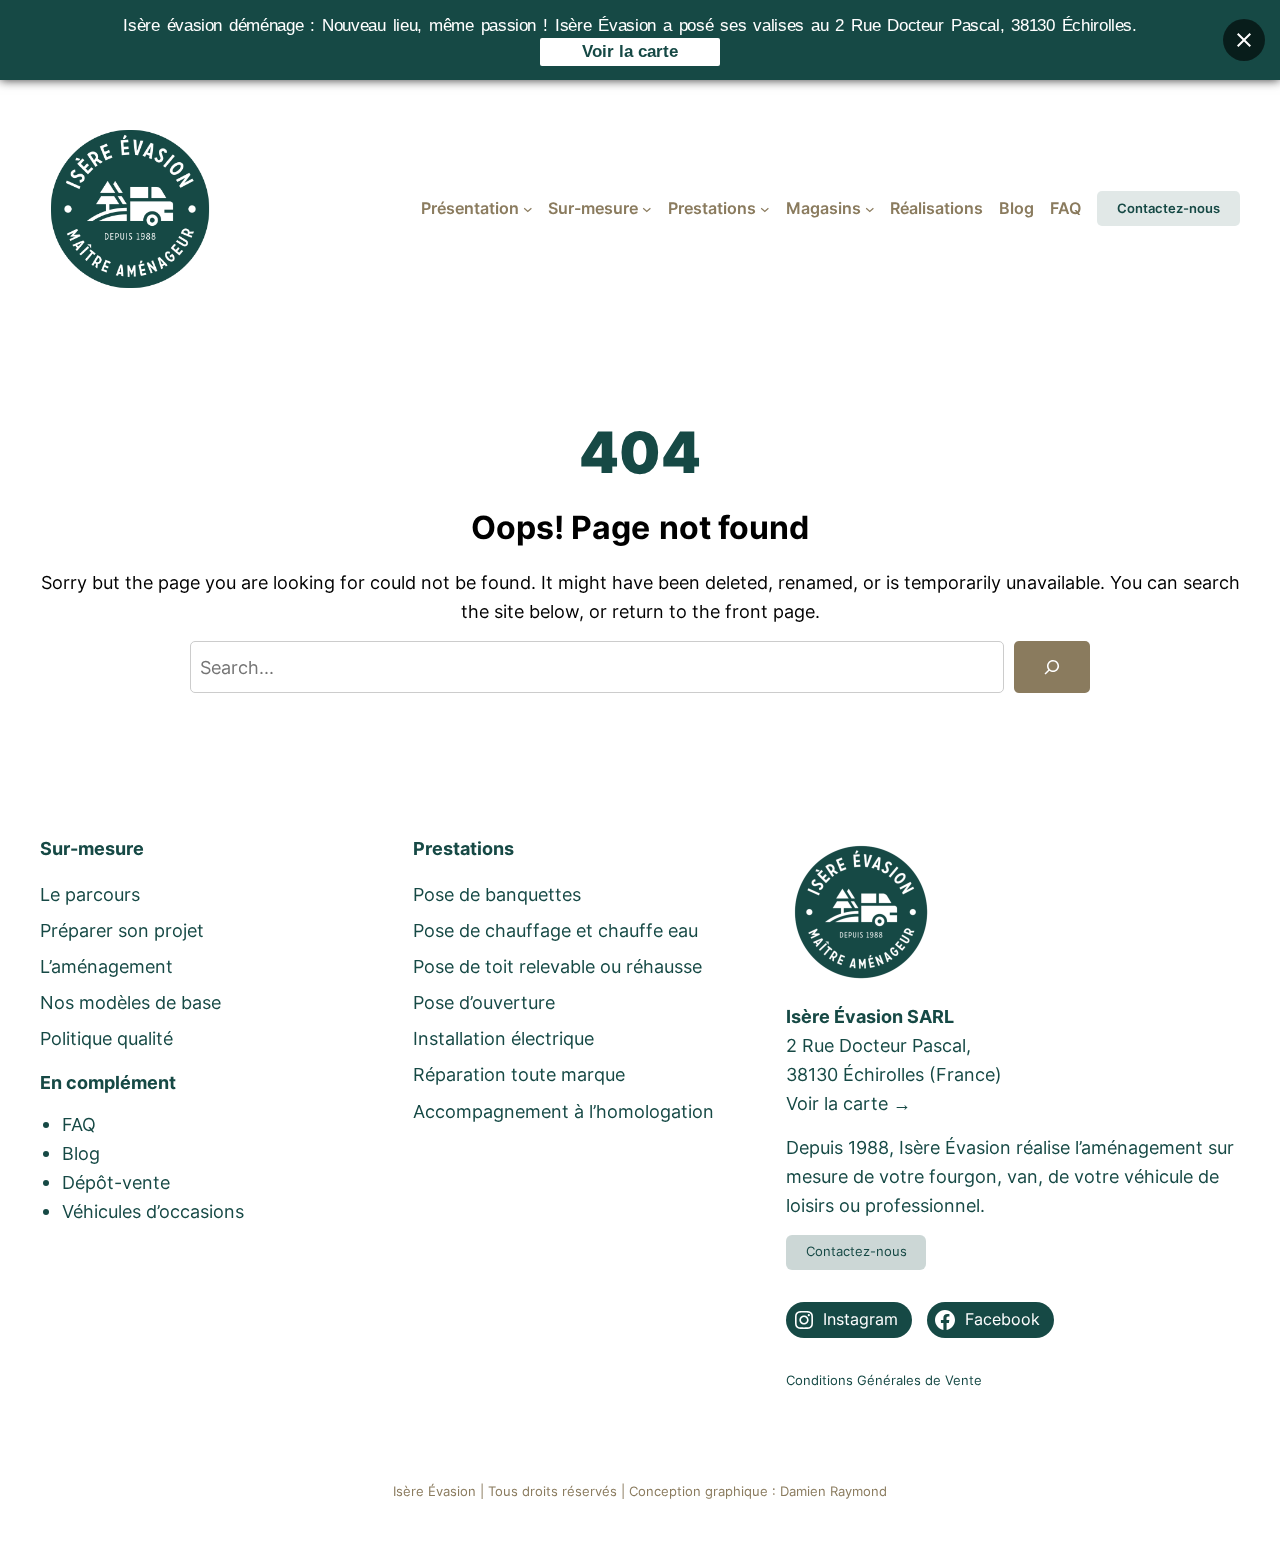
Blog (81, 1153)
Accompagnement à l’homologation (563, 1111)
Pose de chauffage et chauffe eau (555, 930)
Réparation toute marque (519, 1074)
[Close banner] (1244, 40)
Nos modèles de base (130, 1002)
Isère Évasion (434, 1491)
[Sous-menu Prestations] (765, 209)
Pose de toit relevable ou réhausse (557, 966)
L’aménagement (106, 966)
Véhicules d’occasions (153, 1211)
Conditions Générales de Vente (884, 1380)
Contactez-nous (1168, 208)
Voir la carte (630, 51)
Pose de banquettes (497, 894)
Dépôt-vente (116, 1182)
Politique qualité (106, 1038)
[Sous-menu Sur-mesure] (647, 209)
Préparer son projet (122, 930)
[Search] (1052, 667)
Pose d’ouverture (484, 1002)
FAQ (79, 1124)
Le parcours (90, 894)
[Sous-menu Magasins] (870, 209)
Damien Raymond (833, 1491)
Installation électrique (503, 1038)
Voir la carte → (848, 1103)
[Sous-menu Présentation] (528, 209)
